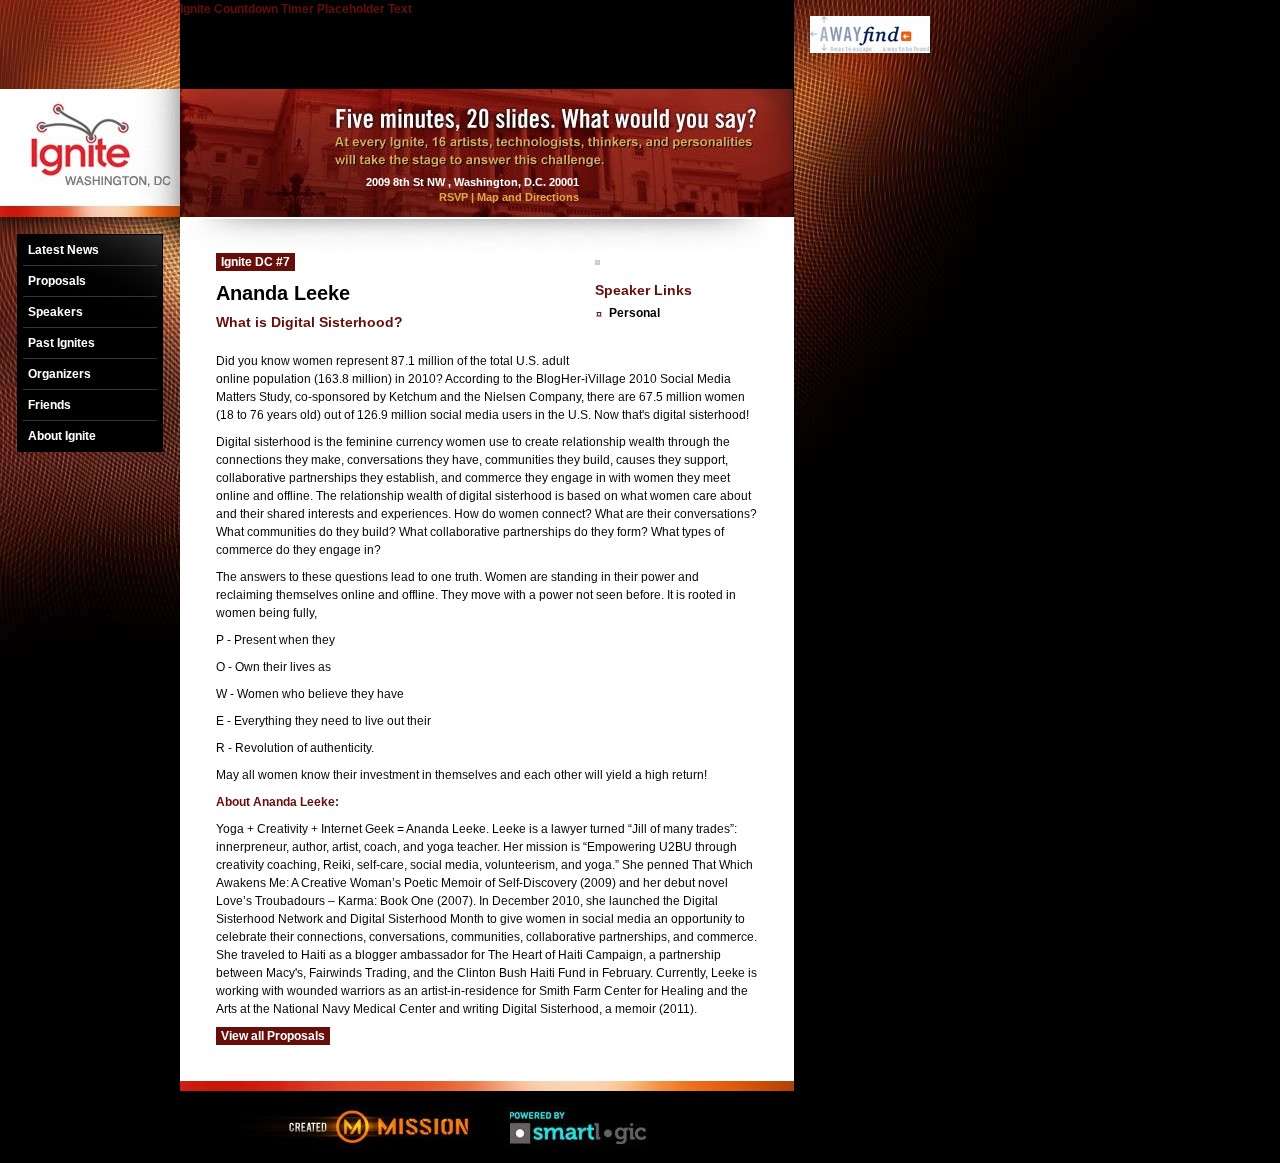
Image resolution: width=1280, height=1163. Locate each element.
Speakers (55, 312)
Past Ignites (61, 343)
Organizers (59, 374)
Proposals (57, 281)
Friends (49, 405)
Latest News (63, 250)
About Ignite (62, 436)
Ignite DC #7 (255, 262)
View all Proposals (273, 1036)
